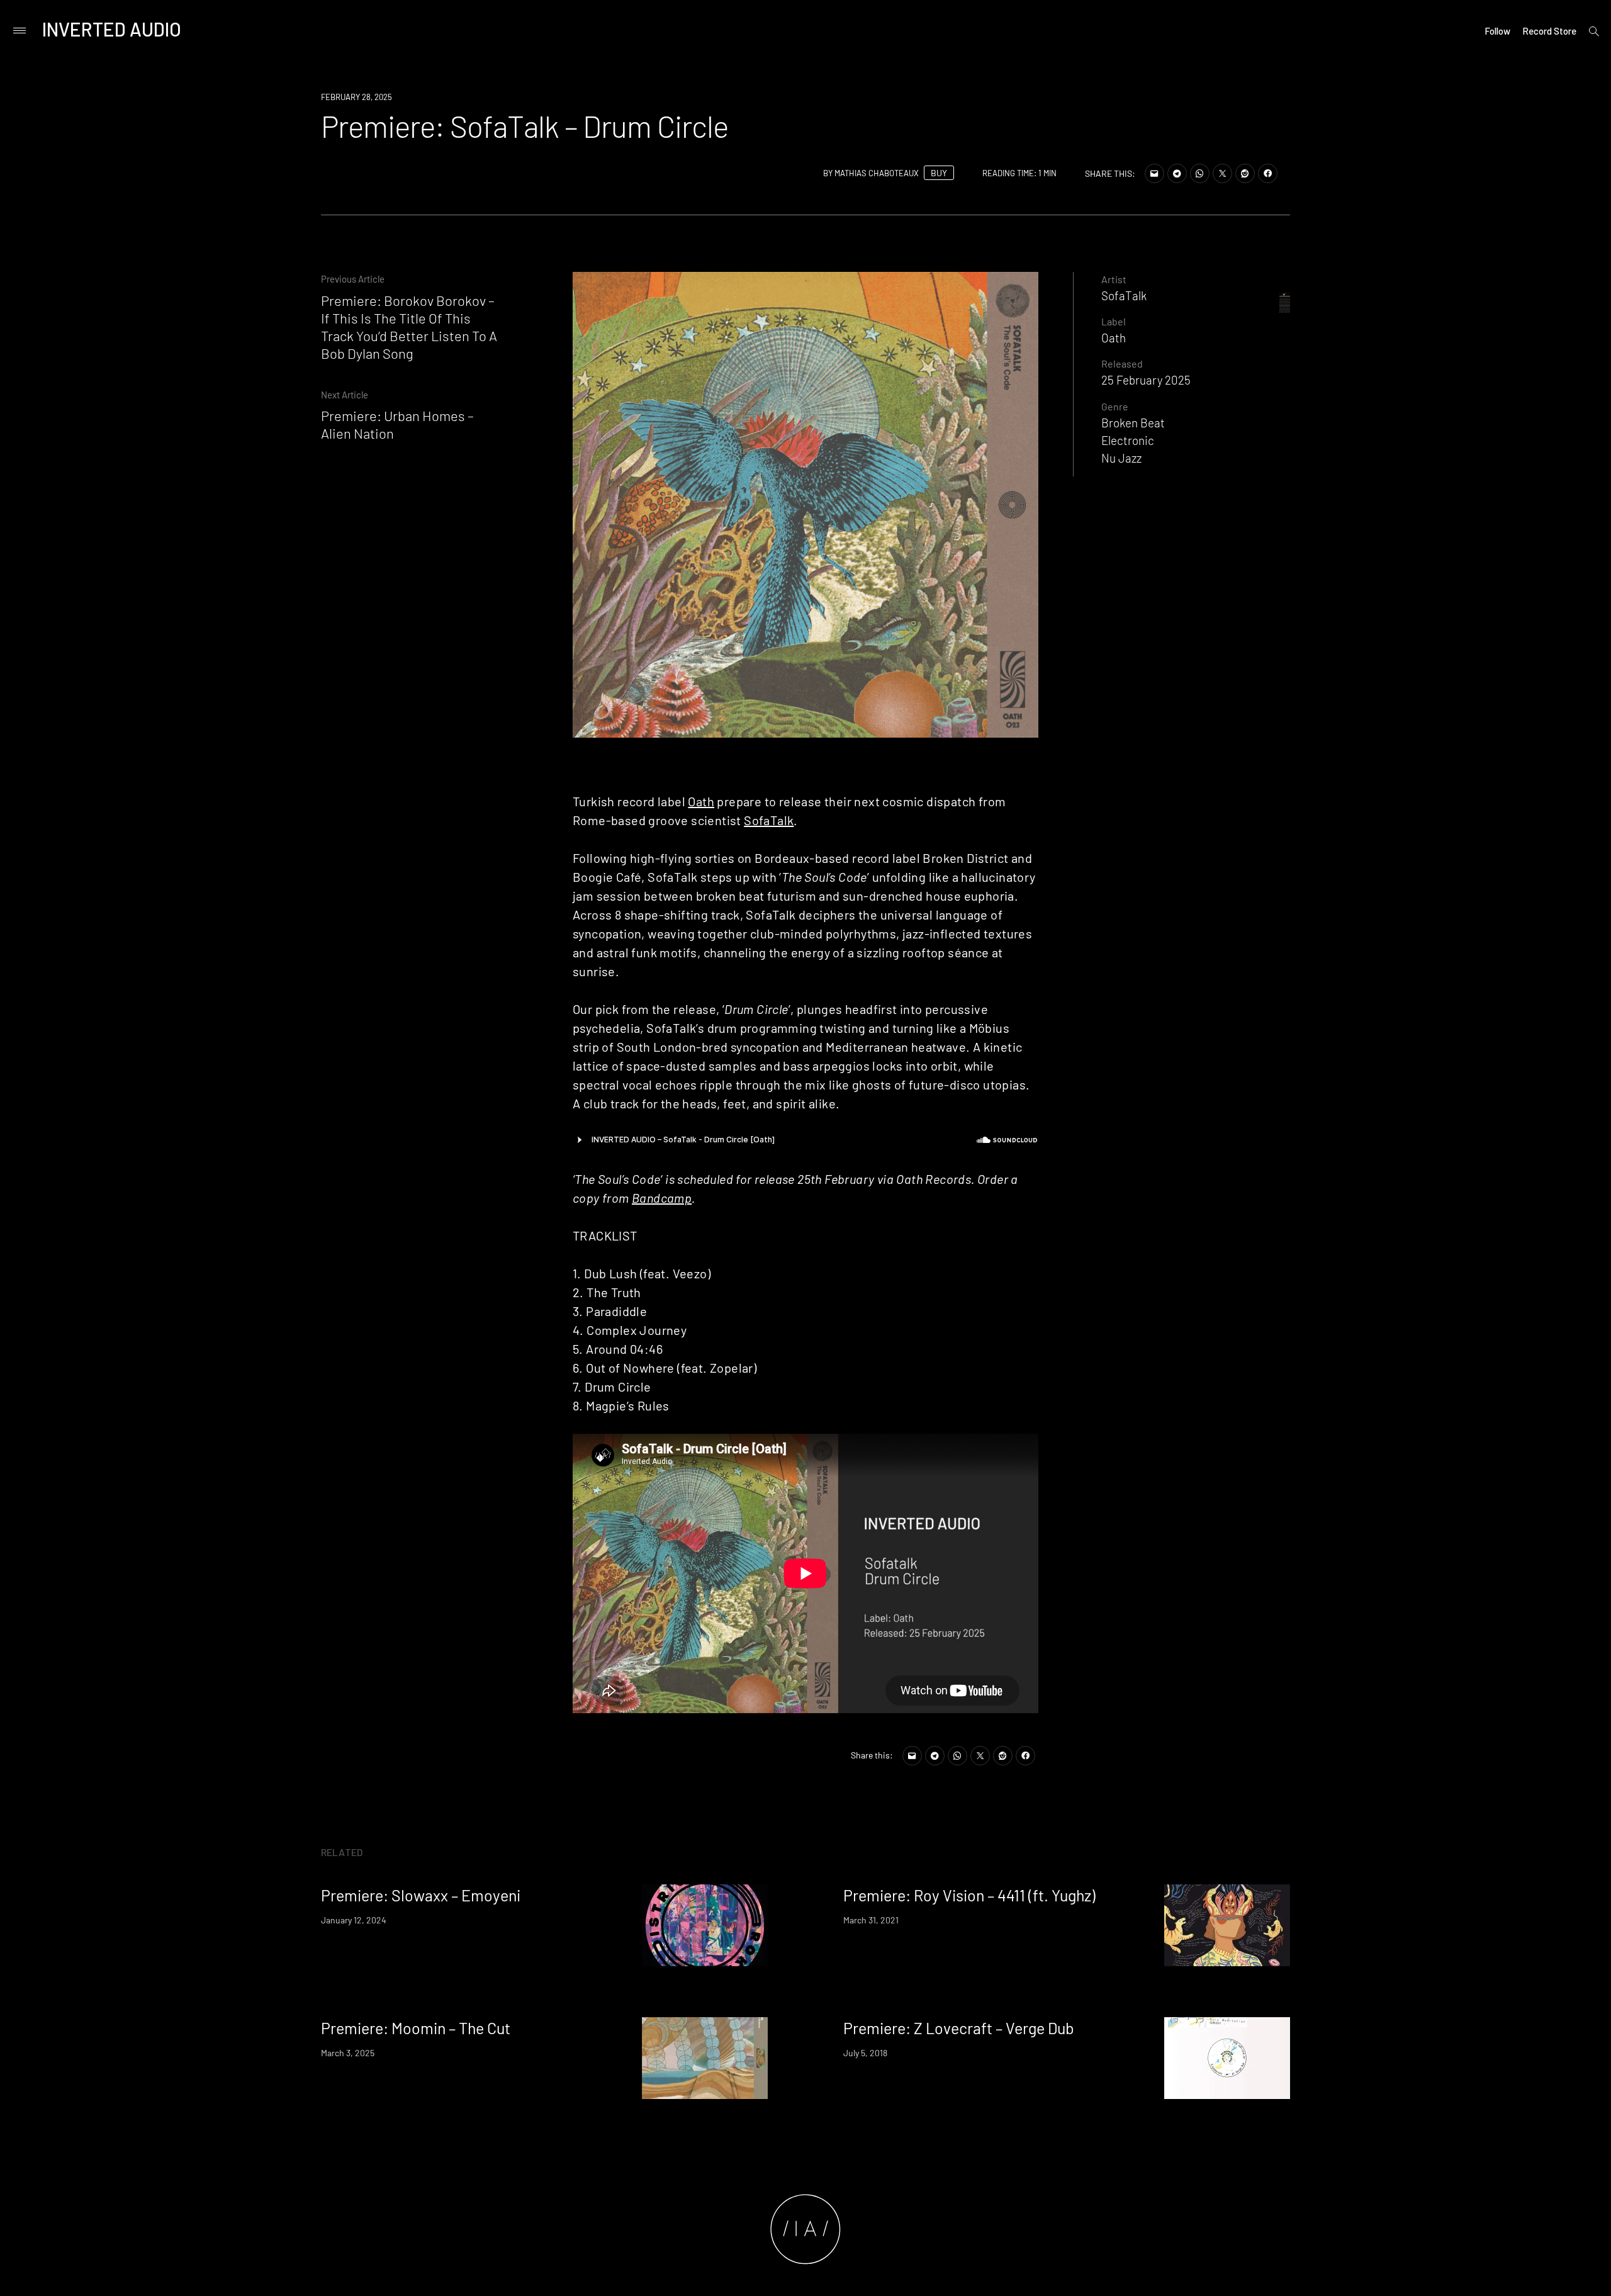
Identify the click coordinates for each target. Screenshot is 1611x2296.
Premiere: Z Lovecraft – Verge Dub (959, 2028)
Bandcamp (662, 1198)
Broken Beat (1133, 423)
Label (1114, 321)
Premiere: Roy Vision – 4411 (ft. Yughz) (969, 1895)
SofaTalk (769, 820)
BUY (939, 173)
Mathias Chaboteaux (877, 173)
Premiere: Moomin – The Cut (416, 2028)
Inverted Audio (112, 29)
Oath (701, 801)
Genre (1115, 406)
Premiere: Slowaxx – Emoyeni (421, 1895)
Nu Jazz (1121, 458)
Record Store (1549, 31)
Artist (1114, 279)
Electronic (1128, 440)
